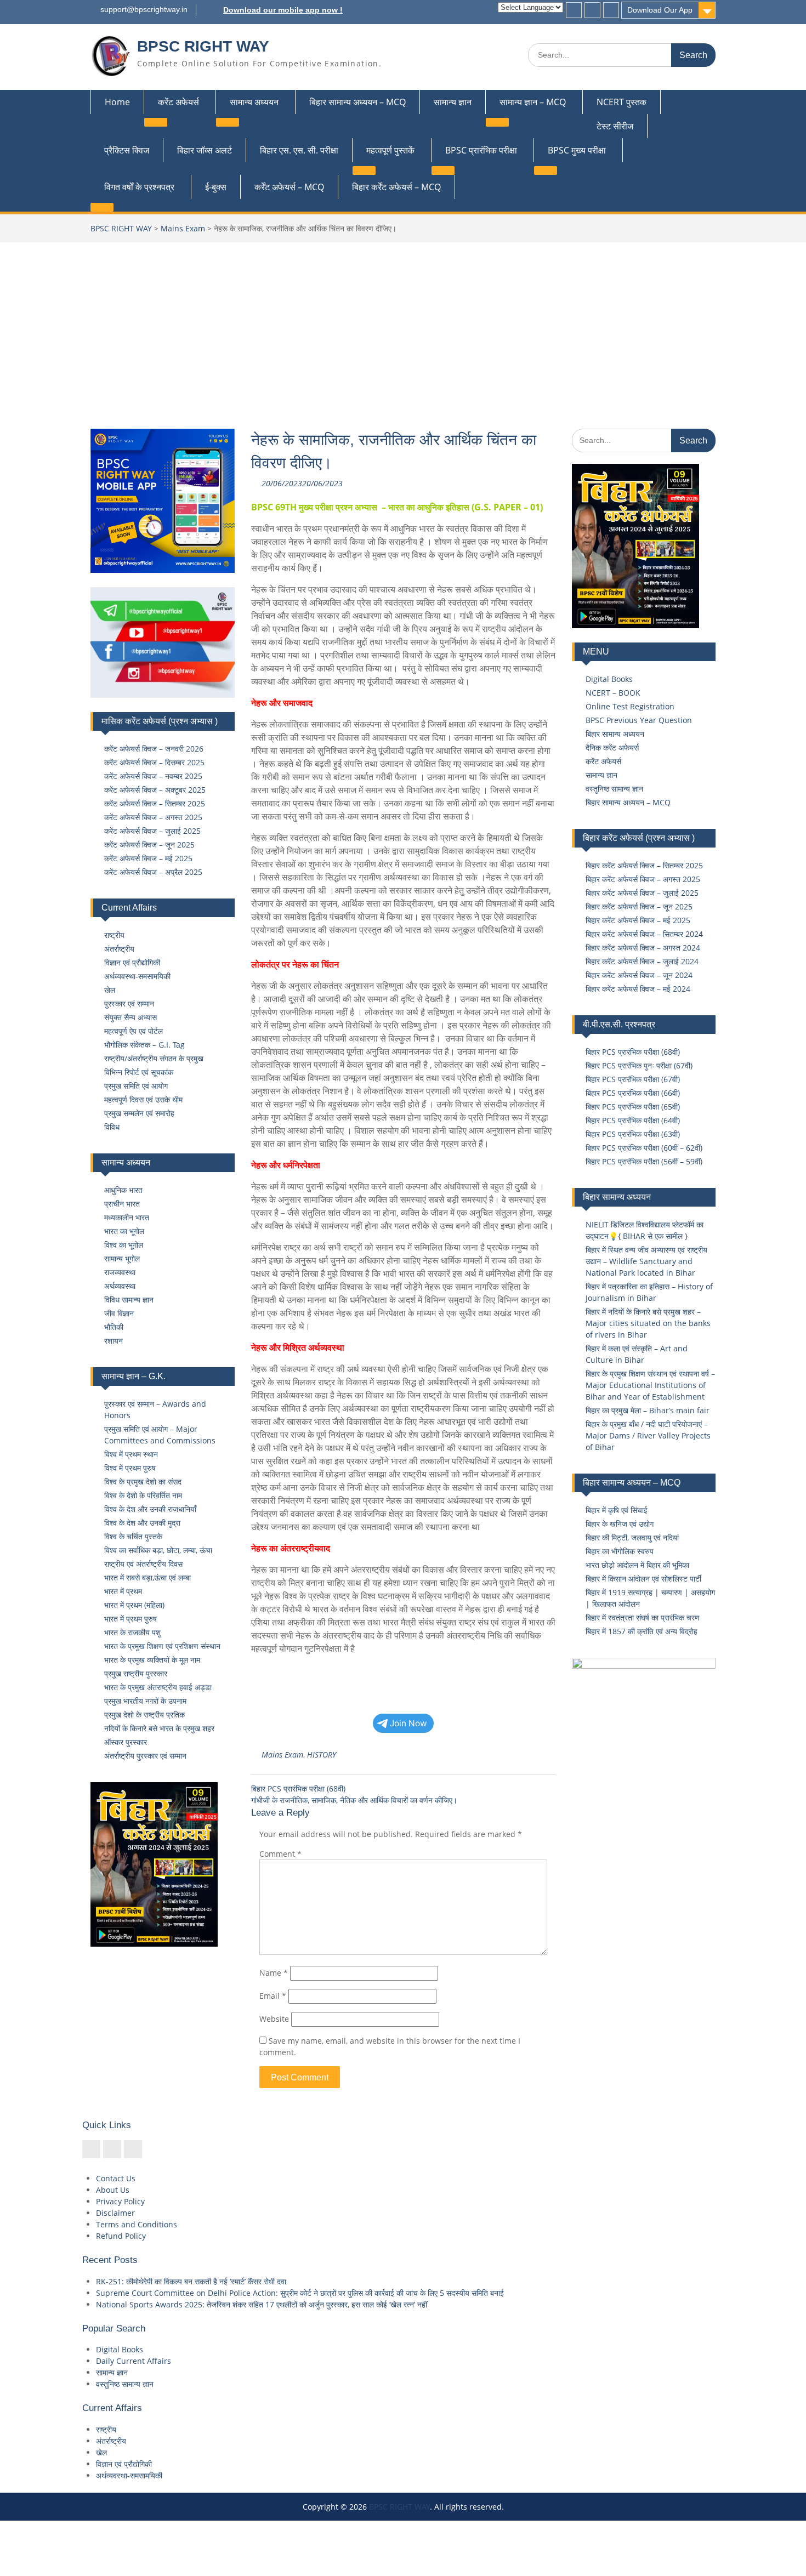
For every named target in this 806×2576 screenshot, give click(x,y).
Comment (280, 1854)
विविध (112, 1127)
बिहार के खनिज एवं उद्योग (620, 1524)
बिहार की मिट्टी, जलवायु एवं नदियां (632, 1537)
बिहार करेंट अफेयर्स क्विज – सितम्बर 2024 (644, 934)
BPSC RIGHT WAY (203, 46)
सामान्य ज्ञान (453, 102)
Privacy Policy (120, 2201)
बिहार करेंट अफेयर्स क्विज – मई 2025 (638, 920)
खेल (110, 990)
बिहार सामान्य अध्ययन (615, 734)
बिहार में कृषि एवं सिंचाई (617, 1510)
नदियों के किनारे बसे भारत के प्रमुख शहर (159, 1728)
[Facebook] (574, 10)
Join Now (408, 1723)
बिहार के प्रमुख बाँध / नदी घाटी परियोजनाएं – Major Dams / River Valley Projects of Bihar (648, 1435)
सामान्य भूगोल (122, 1258)
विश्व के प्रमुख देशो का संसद (143, 1482)
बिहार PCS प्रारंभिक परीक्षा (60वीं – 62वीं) (644, 1148)
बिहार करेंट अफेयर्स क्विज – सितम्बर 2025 (644, 865)
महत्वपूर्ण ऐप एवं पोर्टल (134, 1031)
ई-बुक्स (216, 187)
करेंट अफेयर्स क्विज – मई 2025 (148, 858)
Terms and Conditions (137, 2224)
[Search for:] (622, 55)
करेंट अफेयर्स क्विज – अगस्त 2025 (153, 817)
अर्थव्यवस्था (120, 1286)
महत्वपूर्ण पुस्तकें (390, 150)
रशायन (113, 1341)
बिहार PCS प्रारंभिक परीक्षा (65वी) (633, 1107)
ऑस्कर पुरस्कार (126, 1742)
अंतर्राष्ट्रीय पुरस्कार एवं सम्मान (145, 1756)
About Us (113, 2190)
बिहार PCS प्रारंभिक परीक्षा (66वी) (633, 1093)
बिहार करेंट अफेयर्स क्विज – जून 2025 (639, 906)
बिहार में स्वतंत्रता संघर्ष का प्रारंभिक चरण (643, 1617)
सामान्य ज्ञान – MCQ (533, 102)
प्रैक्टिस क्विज (127, 150)
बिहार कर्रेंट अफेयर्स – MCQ (396, 187)
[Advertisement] (403, 325)
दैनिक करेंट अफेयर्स (612, 747)
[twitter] (592, 10)
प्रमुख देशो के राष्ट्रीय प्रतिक (144, 1715)
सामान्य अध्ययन (254, 102)
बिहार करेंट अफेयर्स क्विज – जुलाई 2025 (642, 893)
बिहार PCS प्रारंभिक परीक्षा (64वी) (633, 1120)
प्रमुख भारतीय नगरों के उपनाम (145, 1701)
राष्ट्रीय (114, 935)
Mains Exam (183, 228)
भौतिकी (114, 1327)
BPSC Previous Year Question (639, 720)
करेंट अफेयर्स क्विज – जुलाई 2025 (152, 831)
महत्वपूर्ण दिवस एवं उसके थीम (143, 1099)
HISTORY (322, 1755)
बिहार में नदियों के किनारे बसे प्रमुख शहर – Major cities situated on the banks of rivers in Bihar (648, 1323)
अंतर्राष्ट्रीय (119, 949)
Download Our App (660, 10)
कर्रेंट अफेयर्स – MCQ (289, 187)
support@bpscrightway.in (144, 9)
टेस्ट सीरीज (615, 126)
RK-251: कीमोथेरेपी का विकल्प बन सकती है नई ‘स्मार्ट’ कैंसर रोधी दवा (191, 2281)
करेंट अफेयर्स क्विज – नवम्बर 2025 (153, 776)
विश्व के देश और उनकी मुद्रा (142, 1523)
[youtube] (611, 10)
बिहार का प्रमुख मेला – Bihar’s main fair (648, 1410)
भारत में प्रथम (123, 1591)
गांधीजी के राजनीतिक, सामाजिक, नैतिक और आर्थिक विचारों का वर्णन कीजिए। (354, 1800)
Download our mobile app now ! (283, 10)
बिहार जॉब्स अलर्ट (205, 150)
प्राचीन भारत (122, 1204)
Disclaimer (115, 2213)
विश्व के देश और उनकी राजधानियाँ (150, 1509)
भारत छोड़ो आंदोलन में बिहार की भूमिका (637, 1565)
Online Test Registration (630, 706)
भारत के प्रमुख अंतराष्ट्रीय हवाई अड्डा (158, 1687)
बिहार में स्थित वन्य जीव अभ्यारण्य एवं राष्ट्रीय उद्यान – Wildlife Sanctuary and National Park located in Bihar (646, 1261)
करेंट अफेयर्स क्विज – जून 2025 (149, 845)
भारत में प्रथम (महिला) (134, 1605)
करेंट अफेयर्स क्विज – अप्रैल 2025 (153, 872)
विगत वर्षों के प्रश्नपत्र (139, 187)
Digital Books (609, 679)
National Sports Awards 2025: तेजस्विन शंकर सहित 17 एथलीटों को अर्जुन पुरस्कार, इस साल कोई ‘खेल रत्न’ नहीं (262, 2304)
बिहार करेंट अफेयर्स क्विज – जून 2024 (639, 975)
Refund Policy (121, 2236)
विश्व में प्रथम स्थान (131, 1454)
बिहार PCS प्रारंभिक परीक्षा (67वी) (633, 1079)
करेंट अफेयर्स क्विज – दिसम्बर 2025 (154, 762)
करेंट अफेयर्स (178, 102)
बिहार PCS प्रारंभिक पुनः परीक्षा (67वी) (639, 1065)
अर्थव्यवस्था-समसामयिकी (137, 976)
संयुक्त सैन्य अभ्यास (130, 1017)
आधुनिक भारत (123, 1190)
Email (273, 1996)
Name (274, 1973)
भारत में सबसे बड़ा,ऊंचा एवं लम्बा (147, 1577)
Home (117, 102)
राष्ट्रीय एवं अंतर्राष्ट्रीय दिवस (143, 1564)
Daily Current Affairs (134, 2361)
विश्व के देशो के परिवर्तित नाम (143, 1495)
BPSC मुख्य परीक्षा (577, 150)
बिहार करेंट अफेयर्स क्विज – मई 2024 (638, 989)
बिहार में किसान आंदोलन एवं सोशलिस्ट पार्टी (643, 1579)
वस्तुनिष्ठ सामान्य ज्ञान (614, 789)
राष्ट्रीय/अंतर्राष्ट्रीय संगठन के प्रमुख (154, 1058)
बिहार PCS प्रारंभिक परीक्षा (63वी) (633, 1134)
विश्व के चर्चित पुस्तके (133, 1536)
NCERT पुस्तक (621, 102)
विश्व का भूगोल (124, 1245)
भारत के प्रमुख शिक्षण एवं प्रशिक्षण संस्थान (162, 1646)
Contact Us (116, 2178)
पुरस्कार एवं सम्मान (129, 1003)
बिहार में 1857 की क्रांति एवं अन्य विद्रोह (642, 1631)
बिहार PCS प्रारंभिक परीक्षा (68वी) (298, 1789)
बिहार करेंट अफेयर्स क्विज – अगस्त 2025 (643, 879)
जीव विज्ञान (119, 1313)
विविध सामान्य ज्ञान (129, 1300)
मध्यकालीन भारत (127, 1217)
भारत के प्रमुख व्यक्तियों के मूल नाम (152, 1660)
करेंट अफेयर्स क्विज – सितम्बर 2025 (155, 803)
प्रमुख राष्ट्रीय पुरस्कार (136, 1673)
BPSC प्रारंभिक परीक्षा (481, 150)
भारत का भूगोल (124, 1231)
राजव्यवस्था (120, 1272)
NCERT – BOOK (613, 693)
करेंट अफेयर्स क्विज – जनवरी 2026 (154, 749)
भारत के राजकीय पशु (132, 1632)
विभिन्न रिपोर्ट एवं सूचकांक (139, 1072)
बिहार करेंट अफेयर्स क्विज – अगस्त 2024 (643, 948)
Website (274, 2019)
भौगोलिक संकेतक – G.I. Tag (144, 1045)
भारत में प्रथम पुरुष (130, 1619)
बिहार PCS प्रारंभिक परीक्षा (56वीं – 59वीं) (644, 1161)
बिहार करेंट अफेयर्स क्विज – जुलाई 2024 (642, 961)
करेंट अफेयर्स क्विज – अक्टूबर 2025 (155, 790)
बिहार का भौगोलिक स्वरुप (620, 1551)
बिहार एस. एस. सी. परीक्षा (299, 150)
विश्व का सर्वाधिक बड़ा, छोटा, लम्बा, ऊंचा (158, 1550)
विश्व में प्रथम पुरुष (130, 1468)
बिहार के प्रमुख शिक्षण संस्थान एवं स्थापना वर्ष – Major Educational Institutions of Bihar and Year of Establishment (650, 1385)
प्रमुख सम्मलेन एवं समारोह (139, 1113)
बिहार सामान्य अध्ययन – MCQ (357, 102)
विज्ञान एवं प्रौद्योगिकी (132, 962)
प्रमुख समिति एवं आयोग (136, 1086)
